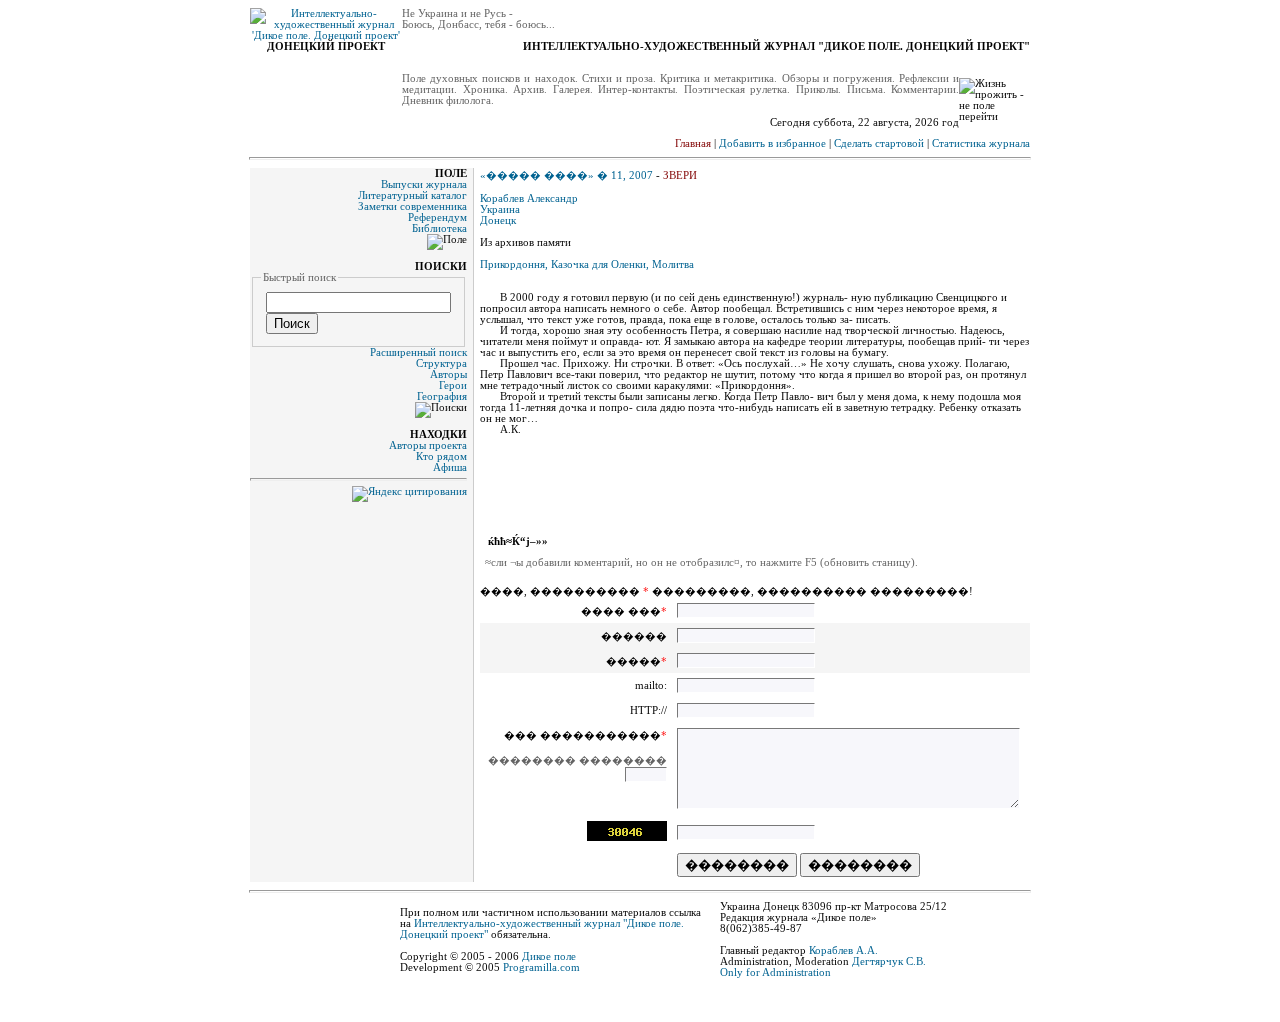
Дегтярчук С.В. (889, 961)
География (442, 396)
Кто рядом (441, 456)
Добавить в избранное (772, 143)
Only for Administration (775, 972)
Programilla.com (541, 967)
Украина (500, 209)
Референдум (437, 217)
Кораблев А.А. (843, 950)
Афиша (450, 467)
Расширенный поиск (418, 352)
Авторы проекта (428, 445)
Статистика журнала (981, 143)
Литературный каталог (412, 195)
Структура (441, 363)
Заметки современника (412, 206)
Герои (453, 385)
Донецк (498, 220)
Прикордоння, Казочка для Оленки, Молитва (587, 264)
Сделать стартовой (879, 143)
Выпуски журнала (424, 184)
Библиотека (439, 228)
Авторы (448, 374)
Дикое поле (549, 956)
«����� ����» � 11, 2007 (566, 175)
